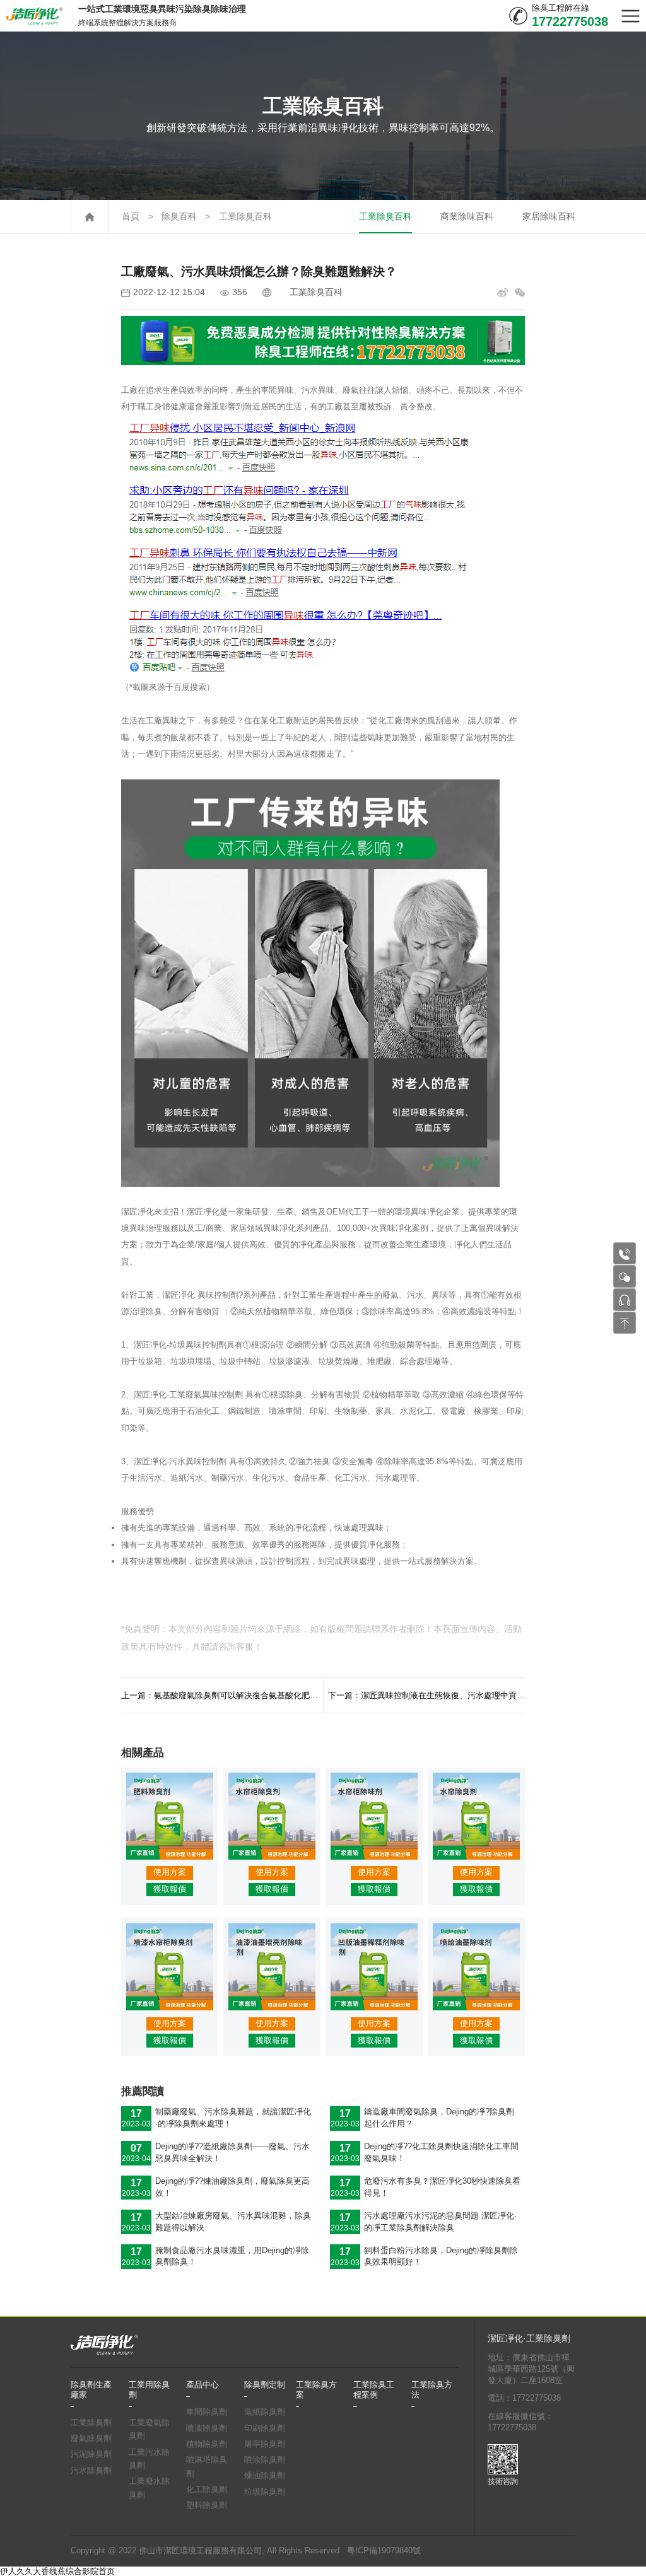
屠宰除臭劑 (265, 2444)
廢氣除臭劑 (91, 2439)
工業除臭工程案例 (374, 2390)
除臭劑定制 (265, 2385)
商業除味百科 (467, 217)
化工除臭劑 (207, 2490)
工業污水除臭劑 (149, 2459)
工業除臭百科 (245, 217)
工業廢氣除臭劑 (149, 2430)
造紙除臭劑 (265, 2412)
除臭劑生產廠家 (91, 2390)
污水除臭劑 (91, 2471)
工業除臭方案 (316, 2390)
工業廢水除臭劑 (149, 2488)
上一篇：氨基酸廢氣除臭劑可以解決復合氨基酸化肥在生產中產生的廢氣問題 (222, 1695)
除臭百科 (179, 217)
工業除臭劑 (91, 2423)
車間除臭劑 (207, 2412)
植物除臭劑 (207, 2444)
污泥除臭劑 (91, 2454)
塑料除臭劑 (207, 2505)
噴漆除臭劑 (207, 2428)
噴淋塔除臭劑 (207, 2467)
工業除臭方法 (432, 2390)
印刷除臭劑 (265, 2428)
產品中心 (203, 2385)
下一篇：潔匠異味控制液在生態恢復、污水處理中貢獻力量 (426, 1695)
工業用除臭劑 (149, 2390)
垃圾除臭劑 (265, 2492)
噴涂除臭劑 (265, 2460)
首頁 (131, 217)
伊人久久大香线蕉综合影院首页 (57, 2571)
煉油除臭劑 (265, 2476)
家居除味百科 (549, 217)
